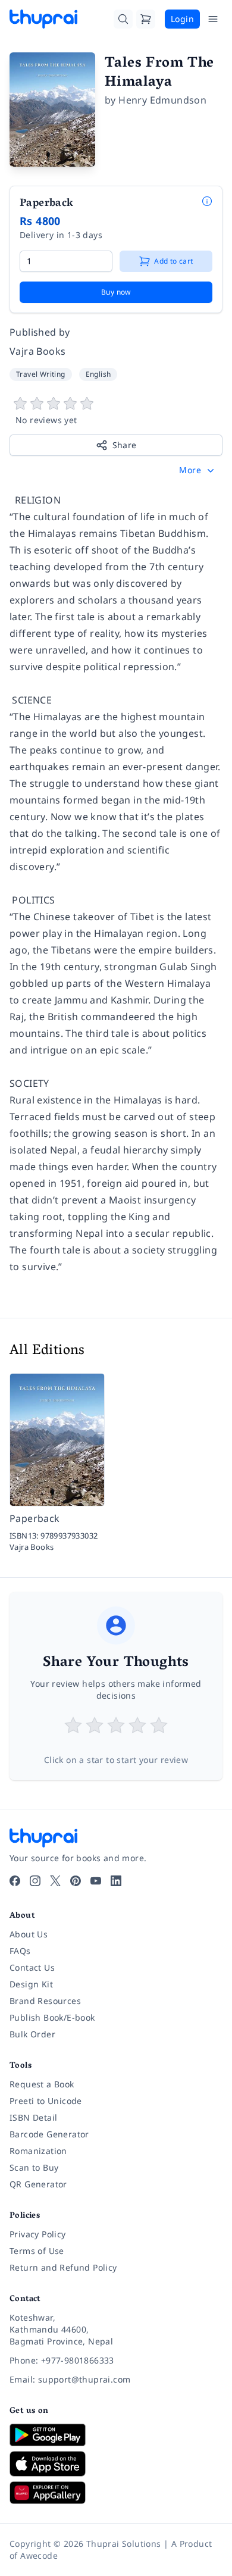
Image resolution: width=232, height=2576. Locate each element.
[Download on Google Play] (116, 2435)
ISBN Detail (33, 2117)
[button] (198, 470)
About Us (29, 1934)
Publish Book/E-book (52, 2017)
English (98, 374)
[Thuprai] (43, 19)
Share (125, 445)
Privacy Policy (38, 2234)
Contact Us (32, 1967)
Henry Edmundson (162, 100)
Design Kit (31, 1984)
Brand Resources (45, 2001)
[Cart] (146, 19)
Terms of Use (37, 2251)
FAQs (20, 1951)
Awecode (39, 2555)
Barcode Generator (49, 2134)
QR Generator (38, 2184)
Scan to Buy (34, 2167)
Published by (40, 332)
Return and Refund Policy (63, 2267)
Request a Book (42, 2084)
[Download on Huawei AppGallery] (116, 2493)
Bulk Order (32, 2034)
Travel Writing (41, 374)
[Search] (123, 19)
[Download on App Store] (116, 2464)
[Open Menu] (213, 19)
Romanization (38, 2151)
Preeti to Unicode (46, 2101)
